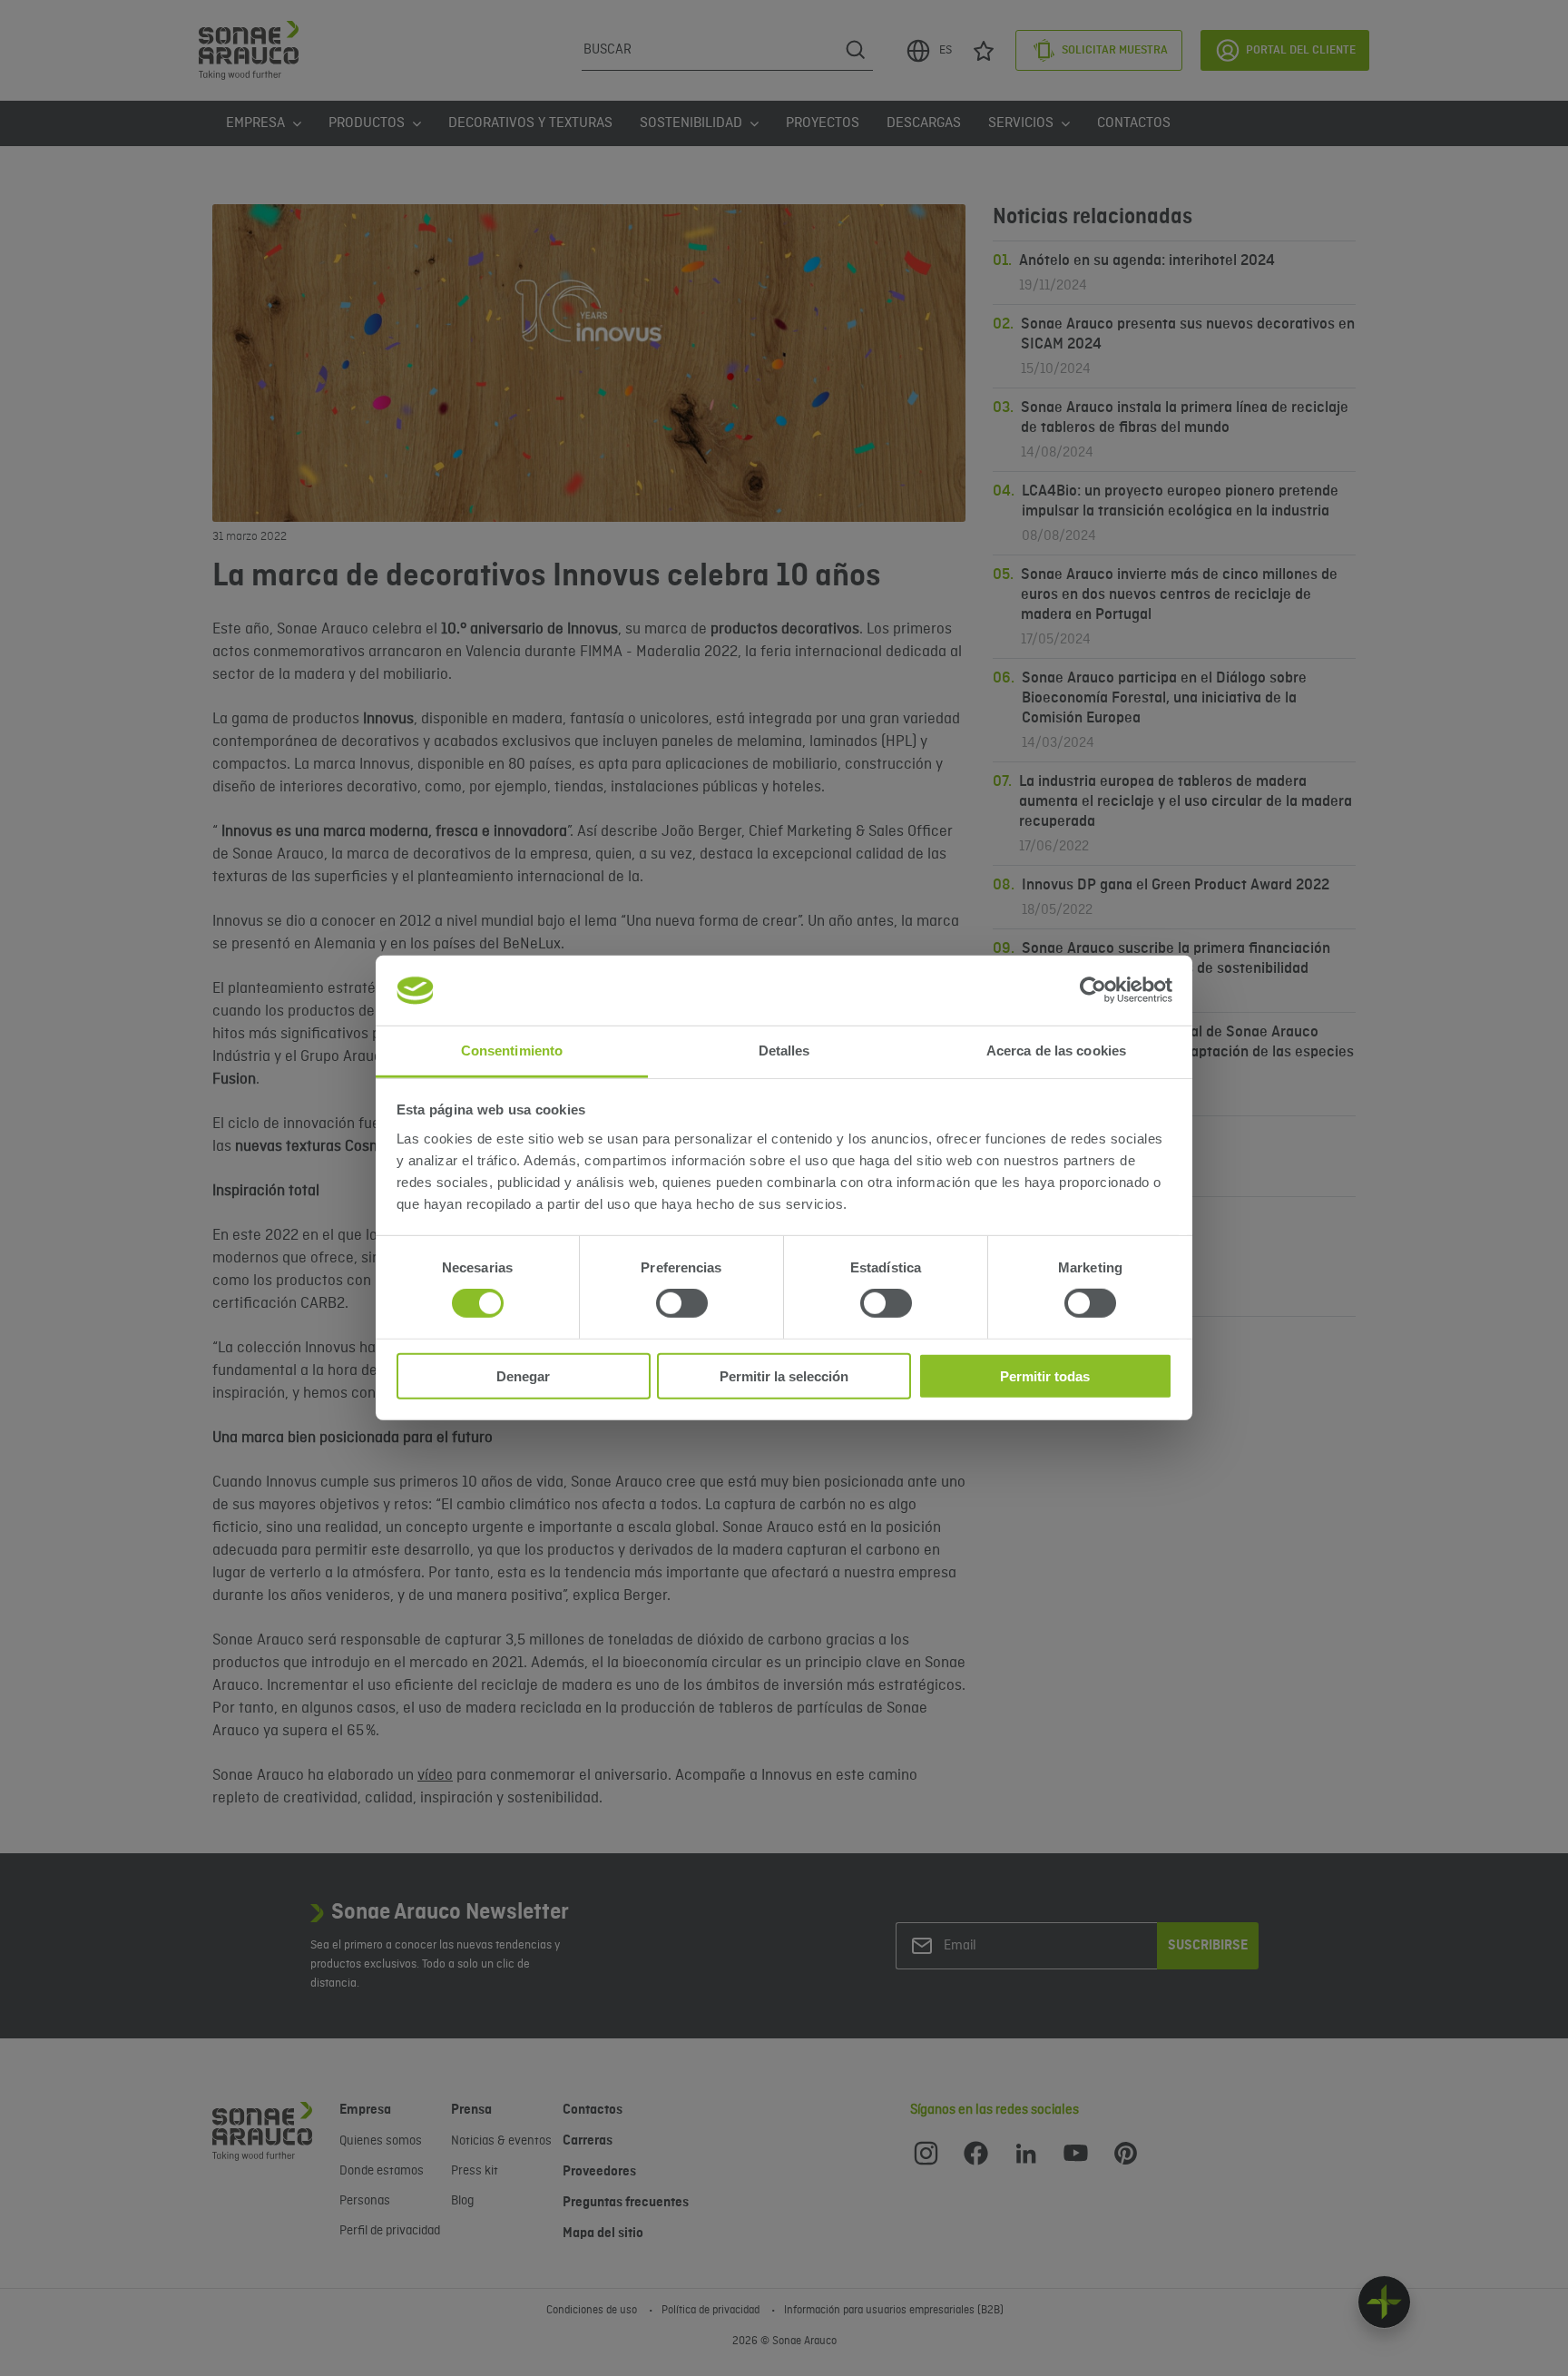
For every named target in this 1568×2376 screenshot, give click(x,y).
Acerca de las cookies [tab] (1056, 1051)
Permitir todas (1045, 1375)
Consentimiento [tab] (512, 1051)
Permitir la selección (784, 1375)
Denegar (523, 1375)
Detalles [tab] (784, 1051)
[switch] (682, 1303)
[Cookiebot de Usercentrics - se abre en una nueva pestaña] (1093, 990)
